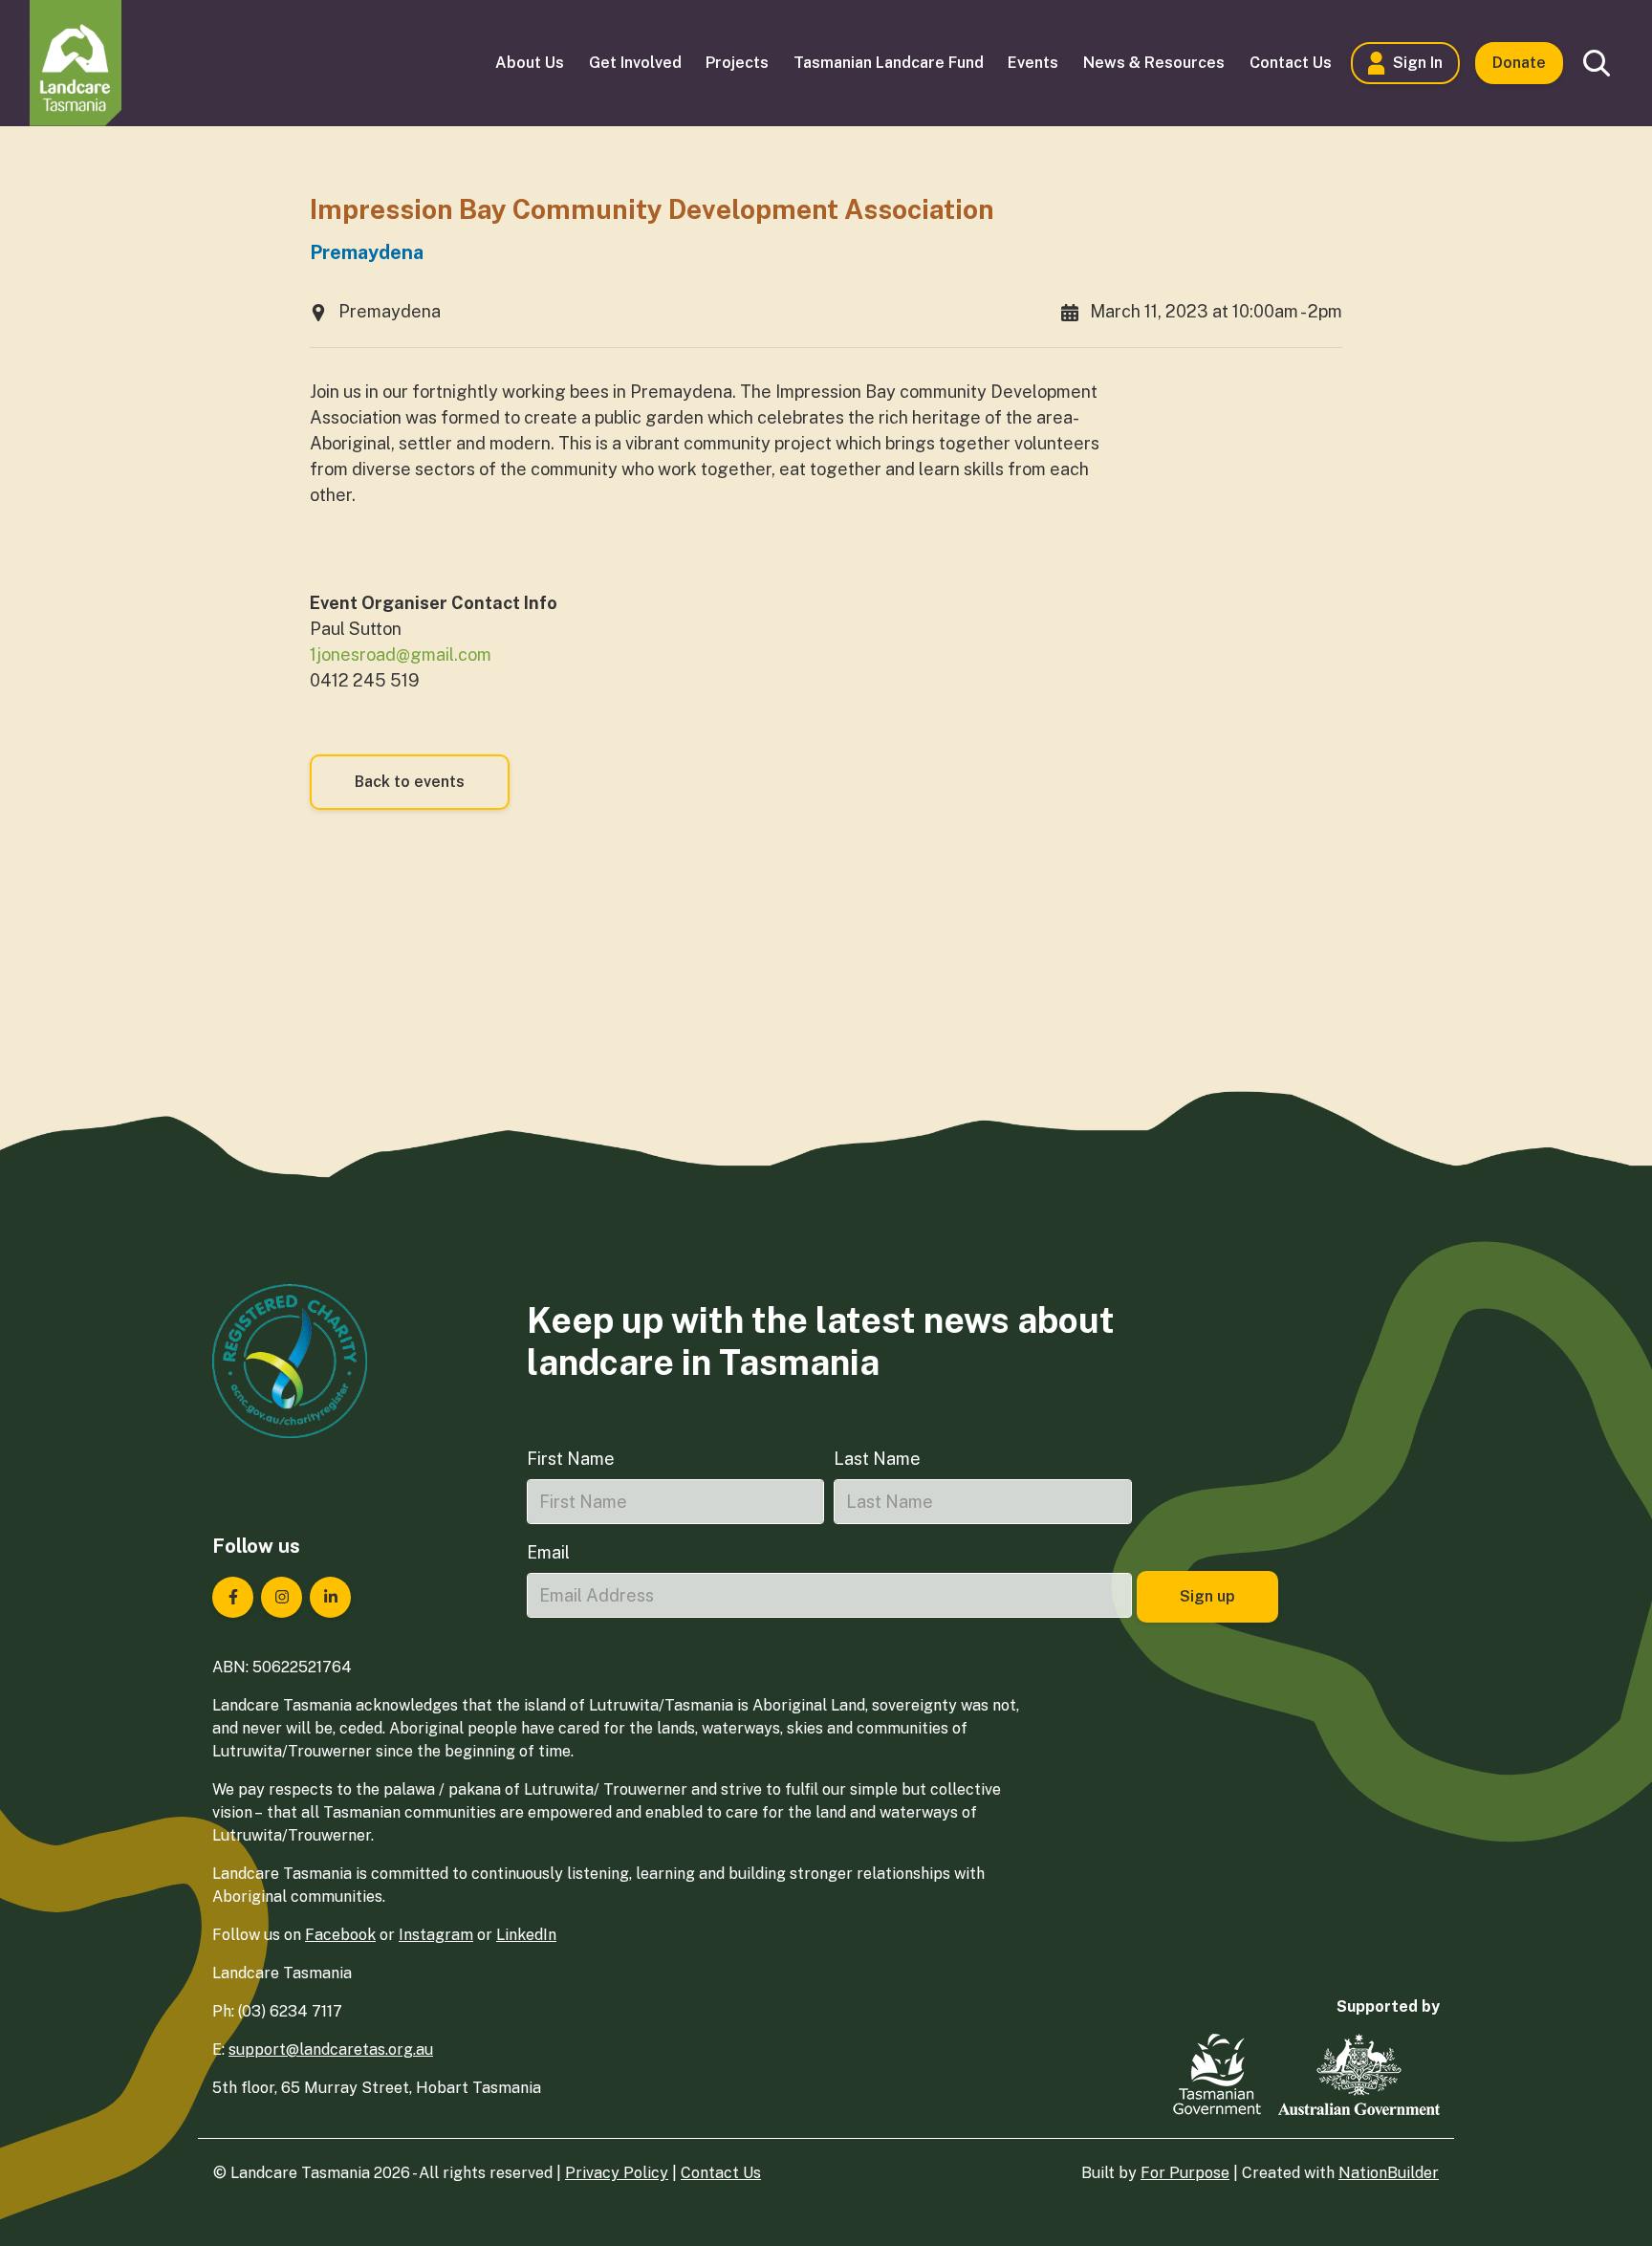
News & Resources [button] (1154, 63)
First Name (571, 1459)
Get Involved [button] (635, 63)
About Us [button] (530, 63)
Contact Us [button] (1291, 63)
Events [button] (1033, 63)
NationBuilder (1389, 2173)
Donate (1519, 63)
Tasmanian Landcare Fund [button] (889, 63)
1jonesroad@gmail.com (401, 654)
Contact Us (721, 2173)
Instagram (436, 1935)
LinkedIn (526, 1935)
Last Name (877, 1459)
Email (548, 1552)
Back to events (410, 782)
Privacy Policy (617, 2173)
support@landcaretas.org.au (331, 2050)
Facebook (340, 1935)
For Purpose (1185, 2173)
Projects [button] (737, 63)
